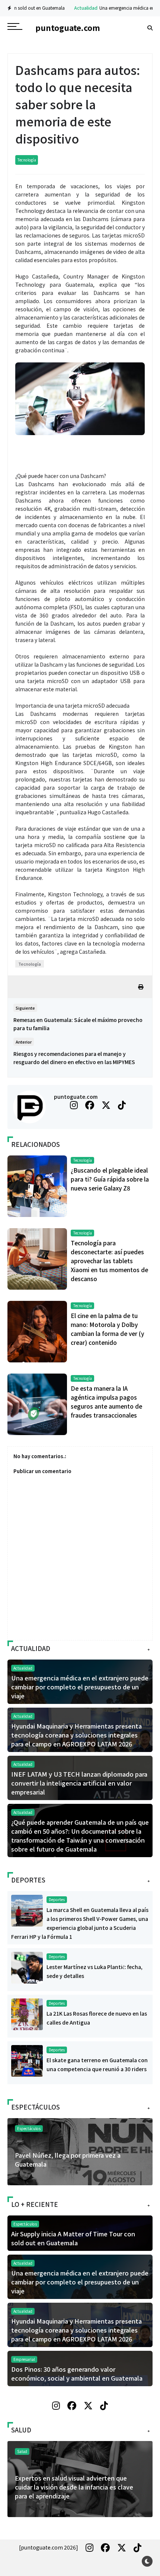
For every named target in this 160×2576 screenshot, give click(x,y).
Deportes (57, 1899)
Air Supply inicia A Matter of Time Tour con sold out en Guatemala (73, 2238)
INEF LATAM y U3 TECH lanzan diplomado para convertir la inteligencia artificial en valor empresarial (79, 1783)
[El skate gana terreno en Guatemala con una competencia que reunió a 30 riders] (27, 2060)
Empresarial (24, 2359)
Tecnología (27, 160)
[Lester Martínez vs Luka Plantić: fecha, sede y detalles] (27, 1967)
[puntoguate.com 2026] (49, 2547)
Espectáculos (29, 2128)
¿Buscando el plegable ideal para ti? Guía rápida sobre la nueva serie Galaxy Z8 (110, 1179)
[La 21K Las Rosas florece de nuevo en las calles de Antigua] (27, 2013)
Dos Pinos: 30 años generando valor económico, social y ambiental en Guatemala (77, 2374)
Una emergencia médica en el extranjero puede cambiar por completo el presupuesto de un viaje (80, 1687)
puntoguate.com (76, 1097)
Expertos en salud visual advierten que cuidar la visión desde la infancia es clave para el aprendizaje (74, 2487)
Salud (22, 2451)
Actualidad (56, 8)
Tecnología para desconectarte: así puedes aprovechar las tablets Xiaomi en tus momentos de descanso (109, 1261)
